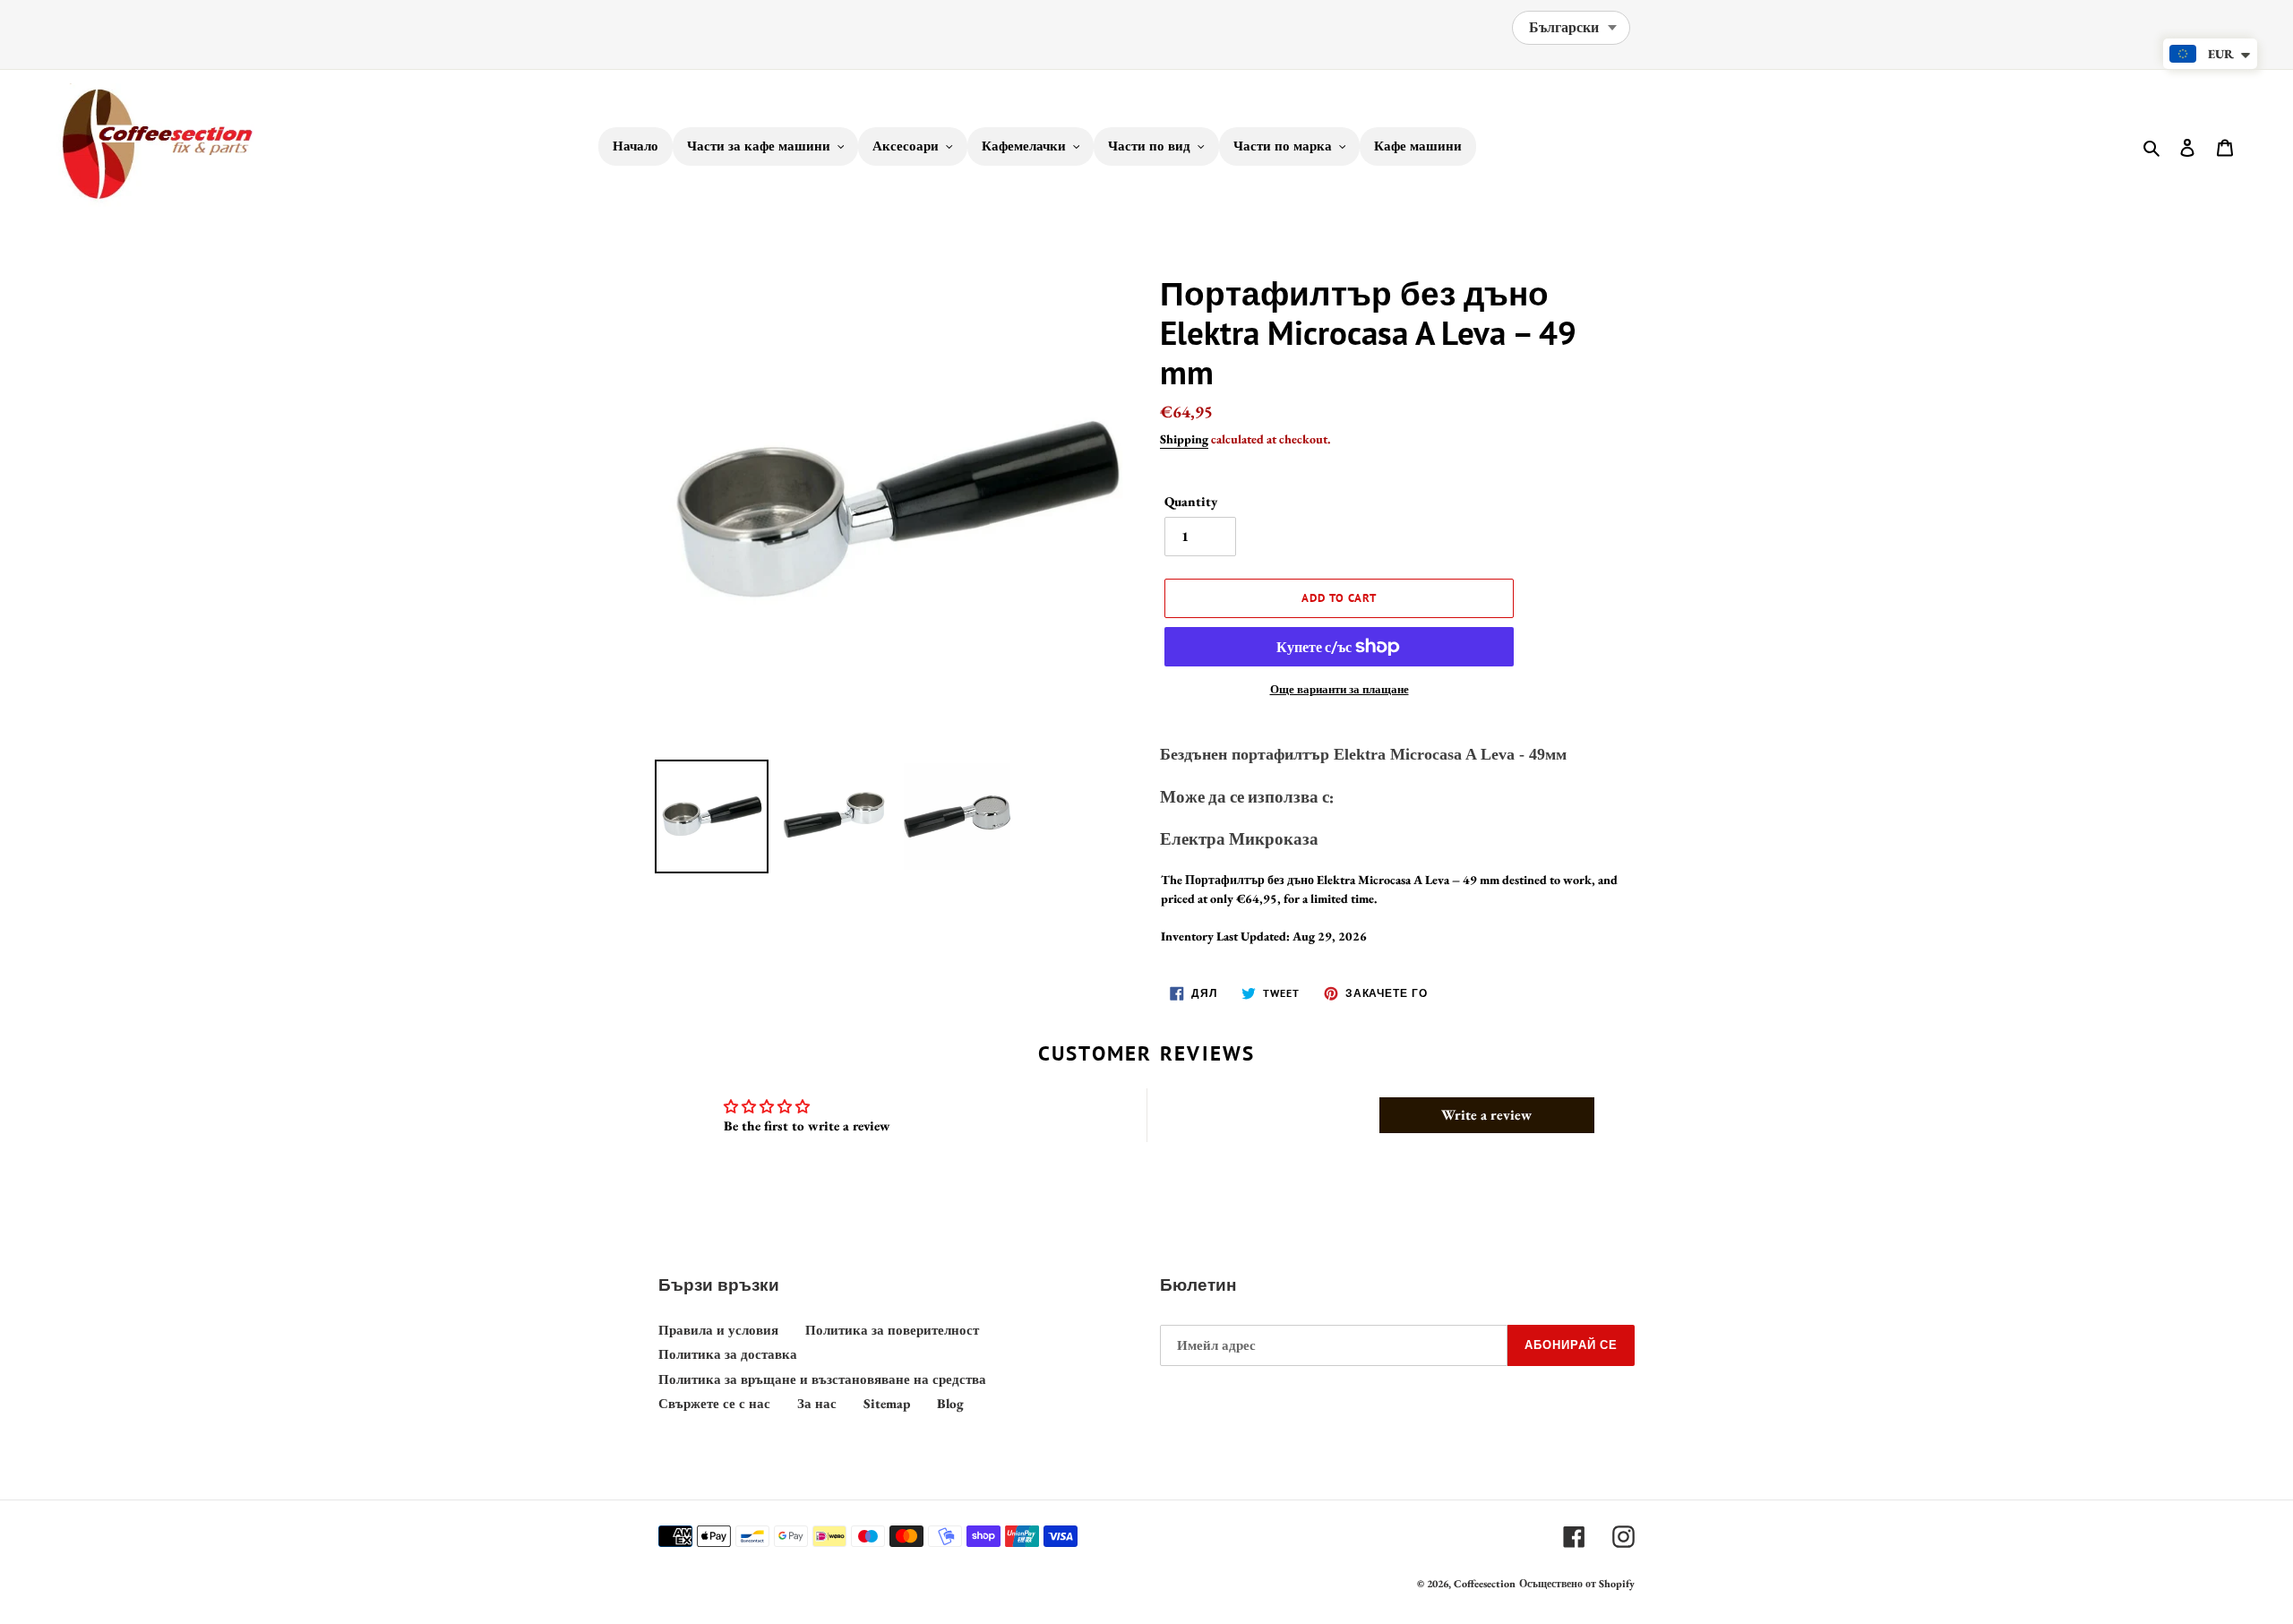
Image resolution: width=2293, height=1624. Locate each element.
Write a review (1486, 1115)
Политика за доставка (728, 1354)
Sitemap (887, 1403)
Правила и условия (718, 1330)
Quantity (1191, 501)
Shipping (1184, 439)
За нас (817, 1403)
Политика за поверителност (892, 1330)
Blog (950, 1403)
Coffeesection (1485, 1584)
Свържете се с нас (714, 1403)
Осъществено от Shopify (1577, 1584)
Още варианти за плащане (1340, 689)
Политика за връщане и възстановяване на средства (822, 1379)
